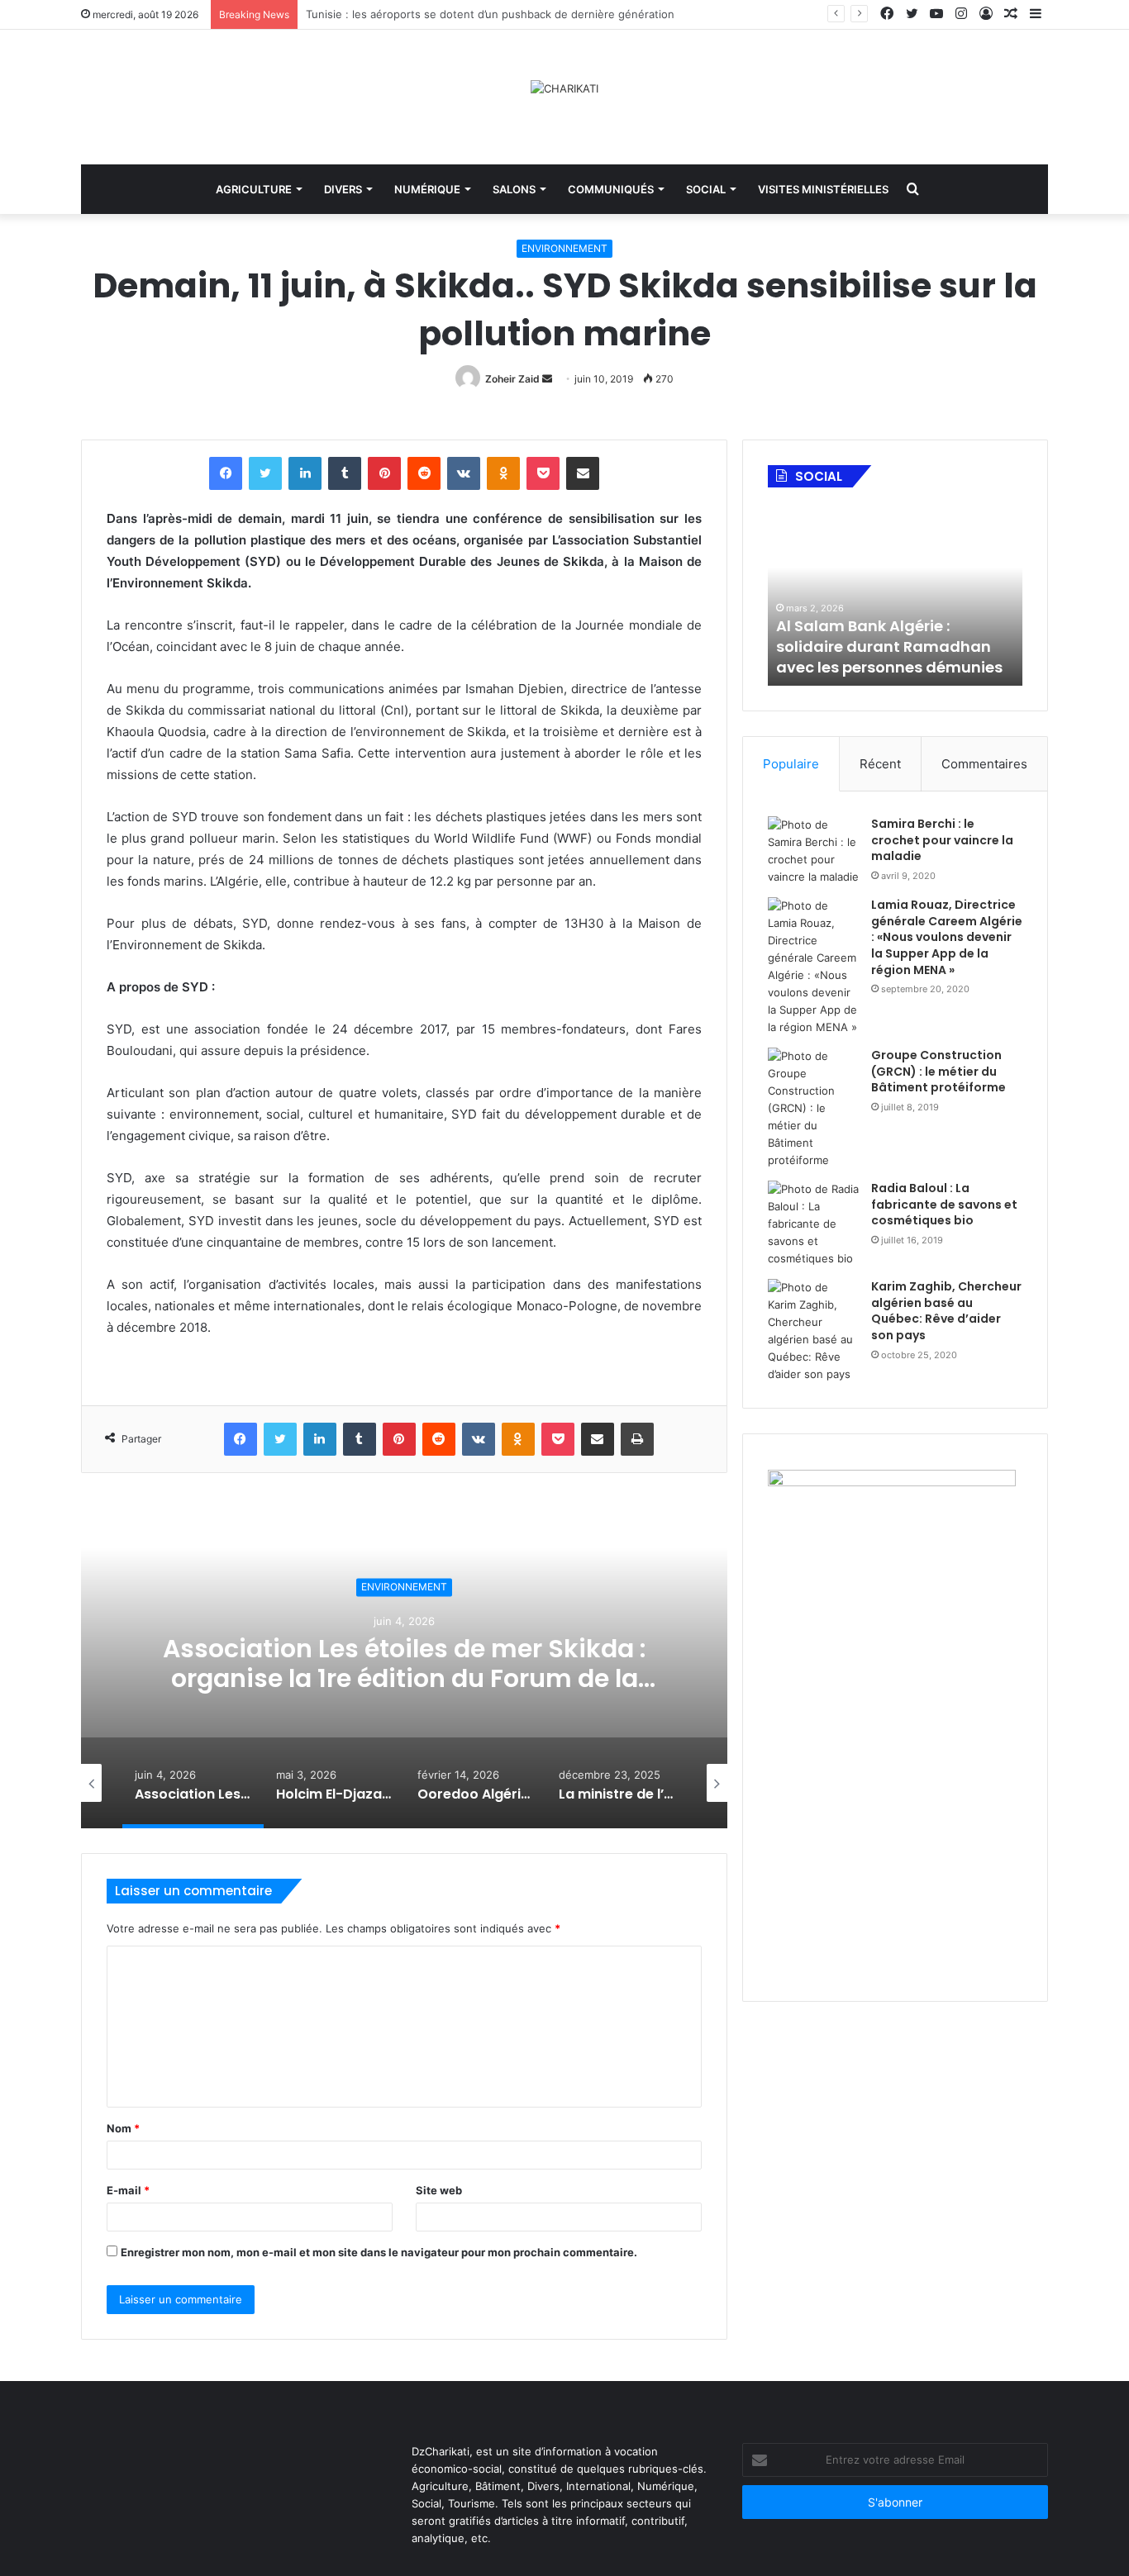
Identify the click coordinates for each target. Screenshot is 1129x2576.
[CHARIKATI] (564, 88)
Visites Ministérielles (823, 189)
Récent (880, 764)
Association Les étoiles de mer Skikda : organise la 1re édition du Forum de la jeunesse (404, 1678)
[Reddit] (424, 473)
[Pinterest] (384, 473)
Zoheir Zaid (512, 379)
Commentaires (984, 764)
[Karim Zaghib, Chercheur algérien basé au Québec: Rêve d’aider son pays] (813, 1331)
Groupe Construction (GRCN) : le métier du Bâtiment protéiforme (938, 1071)
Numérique (427, 189)
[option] (404, 1663)
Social (706, 189)
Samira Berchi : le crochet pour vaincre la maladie (942, 840)
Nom (123, 2128)
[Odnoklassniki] (503, 473)
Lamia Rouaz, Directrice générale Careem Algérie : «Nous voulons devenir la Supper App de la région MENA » (947, 937)
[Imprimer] (637, 1439)
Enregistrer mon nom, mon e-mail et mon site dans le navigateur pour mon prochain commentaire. (379, 2252)
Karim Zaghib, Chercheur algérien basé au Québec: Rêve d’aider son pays (946, 1311)
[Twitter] (265, 473)
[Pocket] (543, 473)
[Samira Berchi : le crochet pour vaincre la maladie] (813, 851)
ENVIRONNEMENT (564, 248)
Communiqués (611, 189)
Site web (439, 2190)
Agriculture (254, 189)
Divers (343, 189)
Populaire (791, 764)
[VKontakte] (464, 473)
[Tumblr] (345, 473)
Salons (514, 189)
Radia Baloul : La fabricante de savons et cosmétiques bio (944, 1204)
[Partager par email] (583, 473)
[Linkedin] (305, 473)
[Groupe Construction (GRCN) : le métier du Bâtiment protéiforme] (813, 1108)
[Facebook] (226, 473)
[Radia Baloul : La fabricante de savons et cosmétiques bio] (813, 1224)
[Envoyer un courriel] (547, 379)
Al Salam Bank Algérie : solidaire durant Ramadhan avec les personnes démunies (889, 646)
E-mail (128, 2190)
